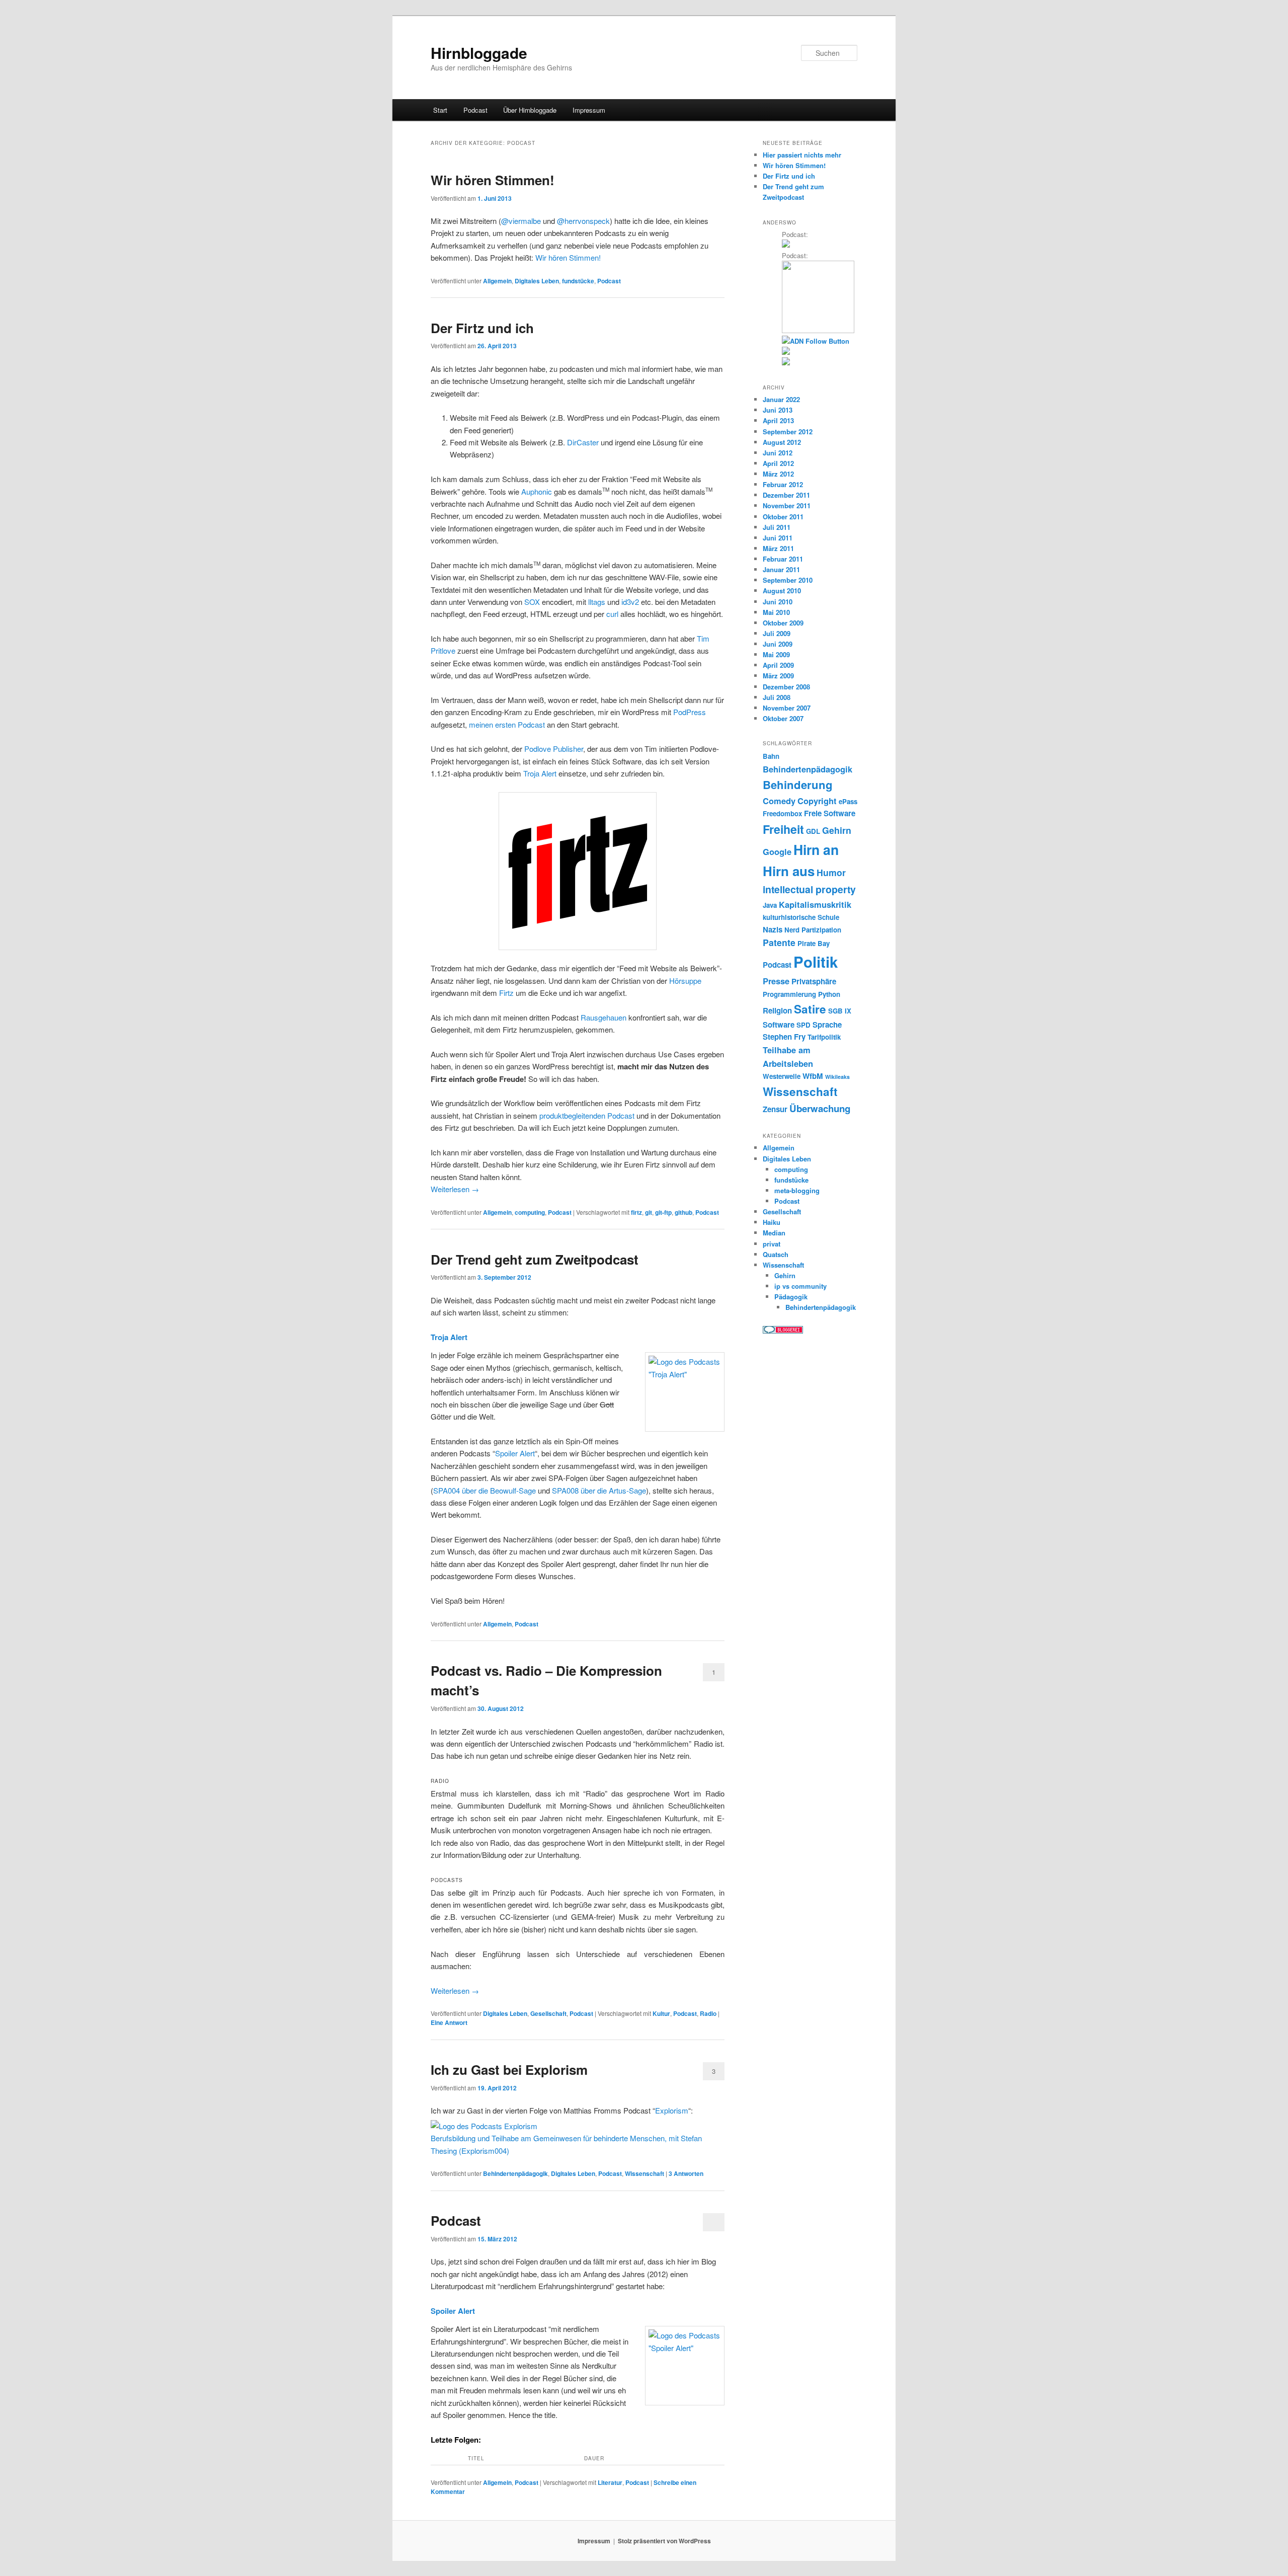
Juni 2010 (778, 602)
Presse (776, 981)
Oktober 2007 (783, 718)
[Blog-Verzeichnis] (783, 1331)
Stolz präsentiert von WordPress (664, 2541)
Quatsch (776, 1254)
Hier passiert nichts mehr (802, 155)
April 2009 (778, 665)
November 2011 (787, 505)
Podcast (475, 110)
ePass (848, 801)
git (649, 1212)
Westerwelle (782, 1076)
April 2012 (778, 463)
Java (770, 905)
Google (777, 851)
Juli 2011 (777, 527)
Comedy (779, 801)
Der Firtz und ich (482, 328)
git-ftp (663, 1212)
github (683, 1212)
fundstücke (578, 281)
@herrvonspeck (583, 221)
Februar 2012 (783, 484)
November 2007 (787, 708)
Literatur (610, 2482)
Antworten (686, 2173)
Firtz (506, 993)
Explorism (672, 2110)
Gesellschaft (548, 2013)
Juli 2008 (777, 697)
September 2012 (788, 432)
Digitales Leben (537, 281)
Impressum (589, 110)
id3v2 (630, 602)
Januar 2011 (781, 569)
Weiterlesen (455, 1189)
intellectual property (809, 889)
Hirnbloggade (479, 53)
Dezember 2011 (786, 495)
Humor (831, 872)
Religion (777, 1010)
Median (774, 1233)
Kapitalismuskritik (815, 904)
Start (440, 110)
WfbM (813, 1076)
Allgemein (497, 281)
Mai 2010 (776, 612)
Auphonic (537, 491)
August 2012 (782, 442)
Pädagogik (791, 1297)
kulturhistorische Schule (801, 917)
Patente (779, 942)
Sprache (827, 1025)
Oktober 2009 (783, 623)
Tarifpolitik (824, 1037)
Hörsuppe (685, 981)
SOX (532, 602)
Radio (708, 2013)
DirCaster (583, 442)
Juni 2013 (778, 410)
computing (530, 1212)
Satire (810, 1009)
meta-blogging (797, 1190)
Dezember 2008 (786, 687)
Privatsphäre (814, 981)
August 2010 (782, 591)
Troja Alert (540, 773)
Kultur (661, 2013)
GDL (813, 831)
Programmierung (789, 994)
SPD (803, 1025)
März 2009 (778, 676)
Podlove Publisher (554, 749)
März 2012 (778, 474)
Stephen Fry (784, 1037)
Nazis (773, 929)
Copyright (817, 801)
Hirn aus (789, 871)
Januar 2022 (781, 399)
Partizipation (821, 930)
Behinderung (798, 785)
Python (829, 994)
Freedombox (782, 813)
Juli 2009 (777, 633)
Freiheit (783, 829)
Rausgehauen (603, 1017)
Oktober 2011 (783, 517)
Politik (816, 962)
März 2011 (778, 548)
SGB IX (840, 1011)
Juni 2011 (778, 538)
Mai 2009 (776, 654)
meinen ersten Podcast (507, 724)
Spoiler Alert (515, 1453)
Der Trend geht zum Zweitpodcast (535, 1259)
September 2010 (788, 580)
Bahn (771, 756)
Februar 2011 (783, 559)
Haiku (772, 1222)
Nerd (792, 930)
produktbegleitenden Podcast (587, 1115)
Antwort (449, 2022)
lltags (597, 602)
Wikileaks (837, 1077)
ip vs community (800, 1286)
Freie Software (830, 813)
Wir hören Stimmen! (493, 180)
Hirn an (816, 849)
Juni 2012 (778, 453)
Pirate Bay (814, 943)
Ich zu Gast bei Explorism (509, 2070)
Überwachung (820, 1108)
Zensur (775, 1109)
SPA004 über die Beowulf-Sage (485, 1490)
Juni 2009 (778, 644)
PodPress (690, 712)
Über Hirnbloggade (530, 110)
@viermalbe (521, 221)
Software (779, 1025)
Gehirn (837, 830)
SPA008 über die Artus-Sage (599, 1490)
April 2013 (778, 420)
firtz (636, 1212)
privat (772, 1244)
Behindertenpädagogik (515, 2173)
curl (612, 614)
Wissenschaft (645, 2173)
